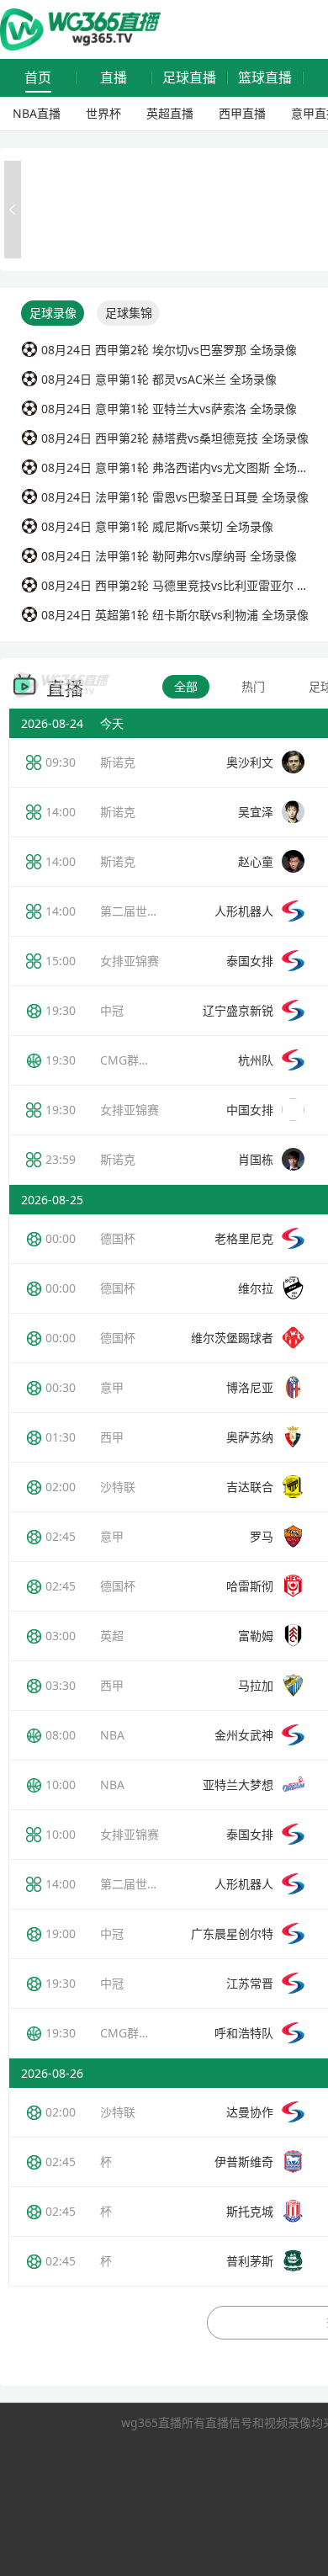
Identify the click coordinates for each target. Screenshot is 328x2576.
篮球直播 (265, 78)
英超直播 (170, 113)
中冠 (112, 1010)
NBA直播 (37, 113)
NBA (112, 1735)
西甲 (112, 1437)
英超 (112, 1636)
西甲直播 (242, 113)
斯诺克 (118, 762)
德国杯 (118, 1238)
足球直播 (189, 78)
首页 (38, 78)
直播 (114, 78)
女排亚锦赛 (130, 961)
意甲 (112, 1387)
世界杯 (103, 113)
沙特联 (118, 1487)
